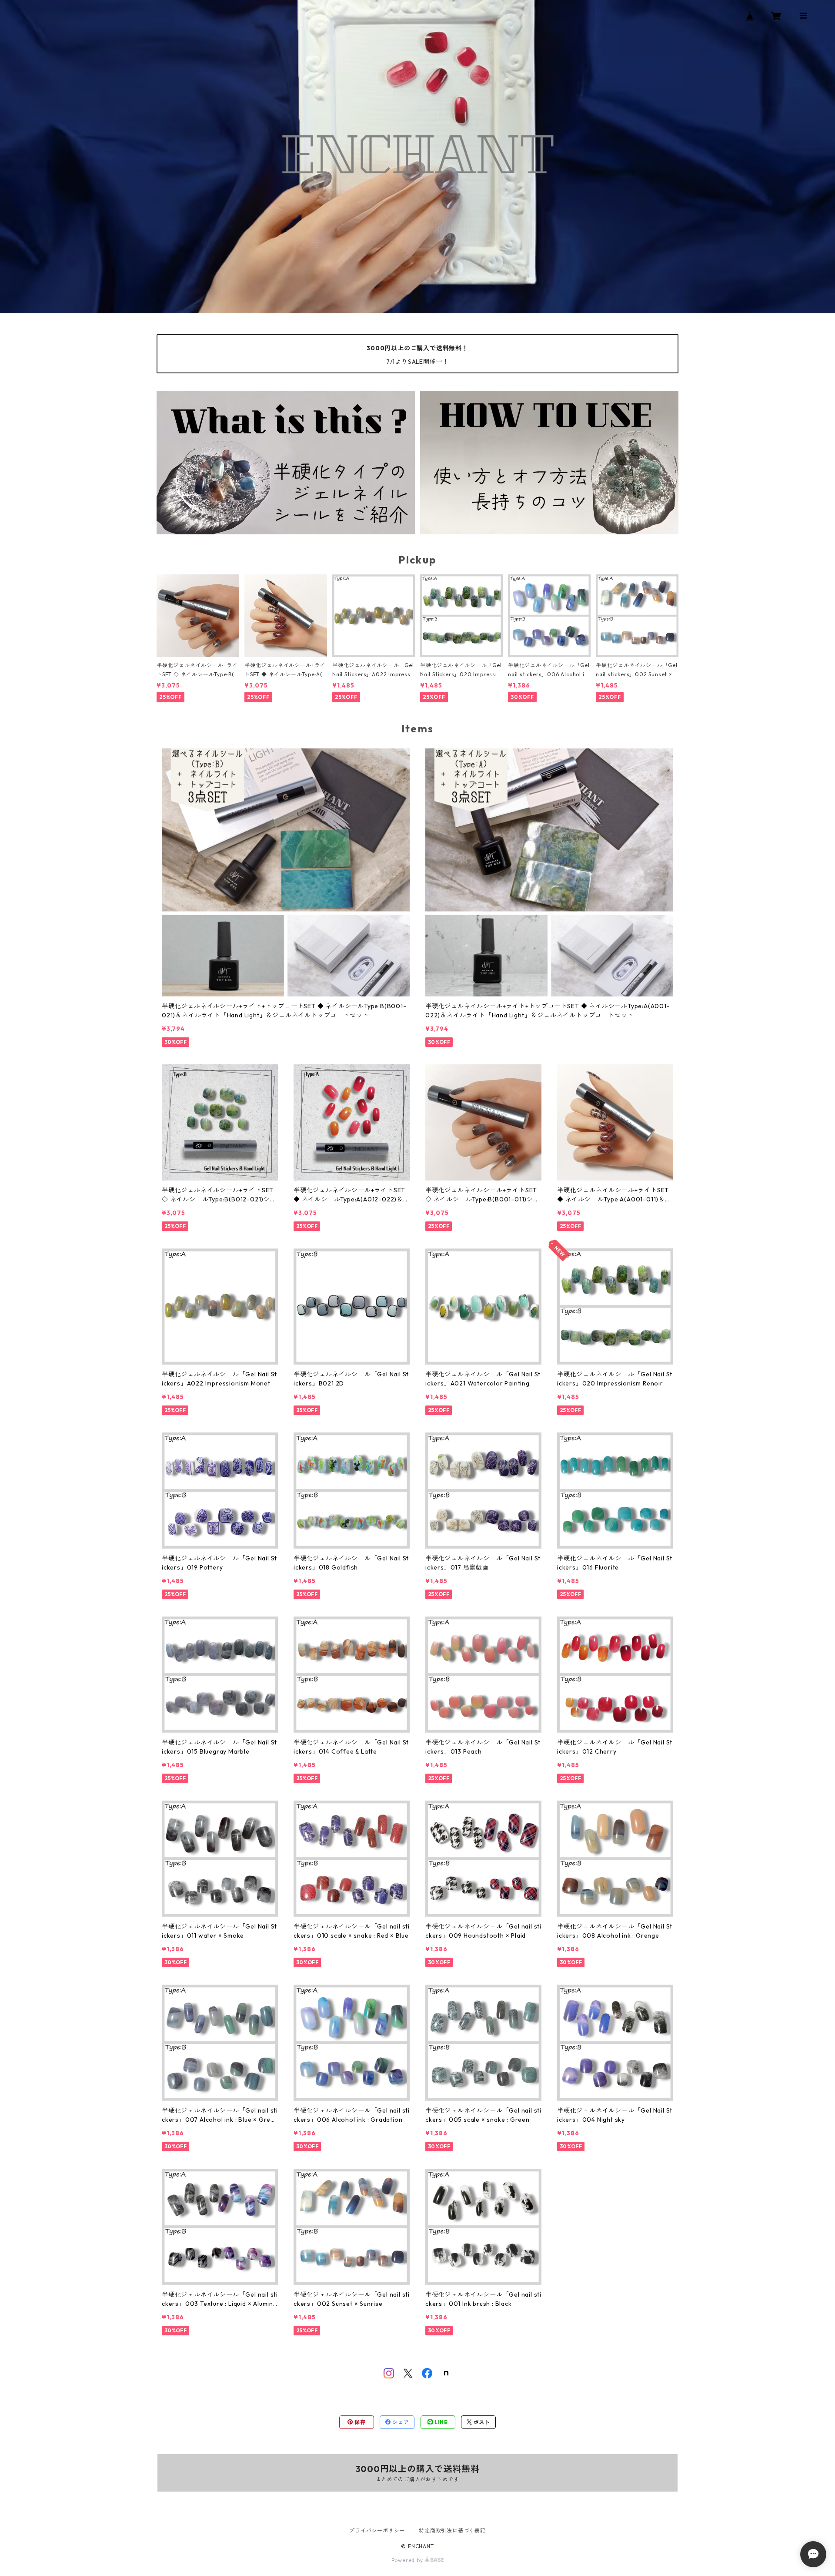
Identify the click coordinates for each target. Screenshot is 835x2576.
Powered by (408, 2560)
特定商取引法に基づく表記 (452, 2531)
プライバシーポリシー (377, 2531)
